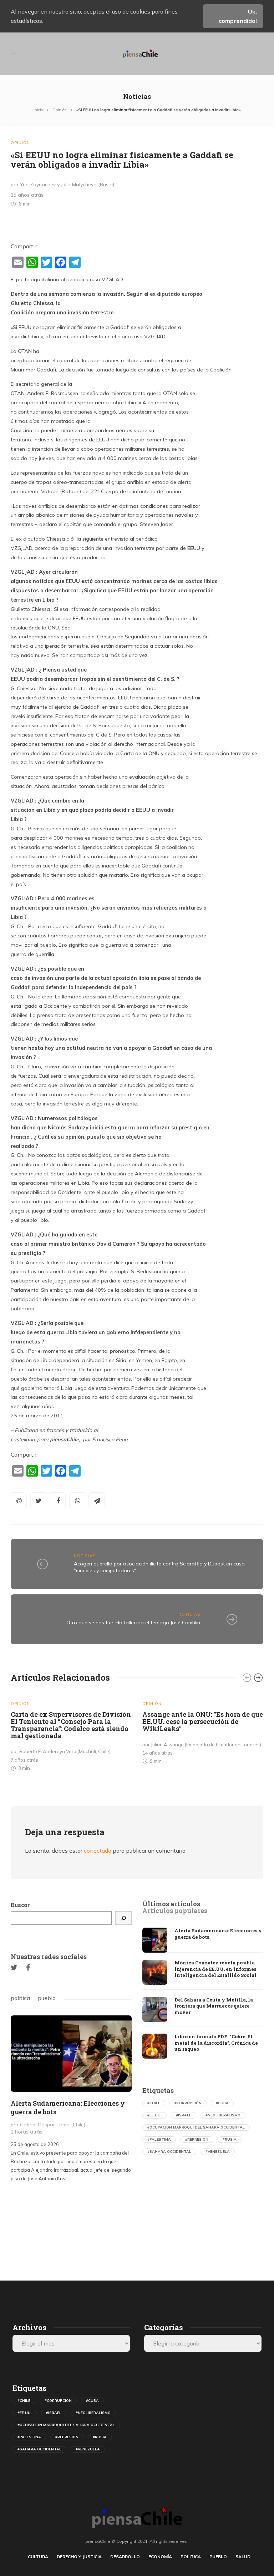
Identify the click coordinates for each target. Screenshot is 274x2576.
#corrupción (188, 2103)
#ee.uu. (154, 2115)
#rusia (230, 2139)
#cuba (222, 2103)
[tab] (171, 1904)
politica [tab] (20, 1998)
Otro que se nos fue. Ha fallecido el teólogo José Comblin (133, 1623)
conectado (98, 1851)
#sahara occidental (169, 2152)
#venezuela (218, 2152)
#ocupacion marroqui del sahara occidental (196, 2127)
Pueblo (218, 2557)
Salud (243, 2557)
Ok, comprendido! (238, 16)
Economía (160, 2557)
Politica (191, 2557)
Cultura (38, 2557)
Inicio (38, 110)
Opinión (60, 110)
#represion (197, 2139)
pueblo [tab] (47, 1998)
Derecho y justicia (79, 2557)
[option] (71, 1734)
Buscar (20, 1905)
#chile (154, 2103)
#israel (184, 2115)
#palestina (159, 2139)
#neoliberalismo (223, 2115)
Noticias (85, 1556)
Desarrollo (125, 2557)
